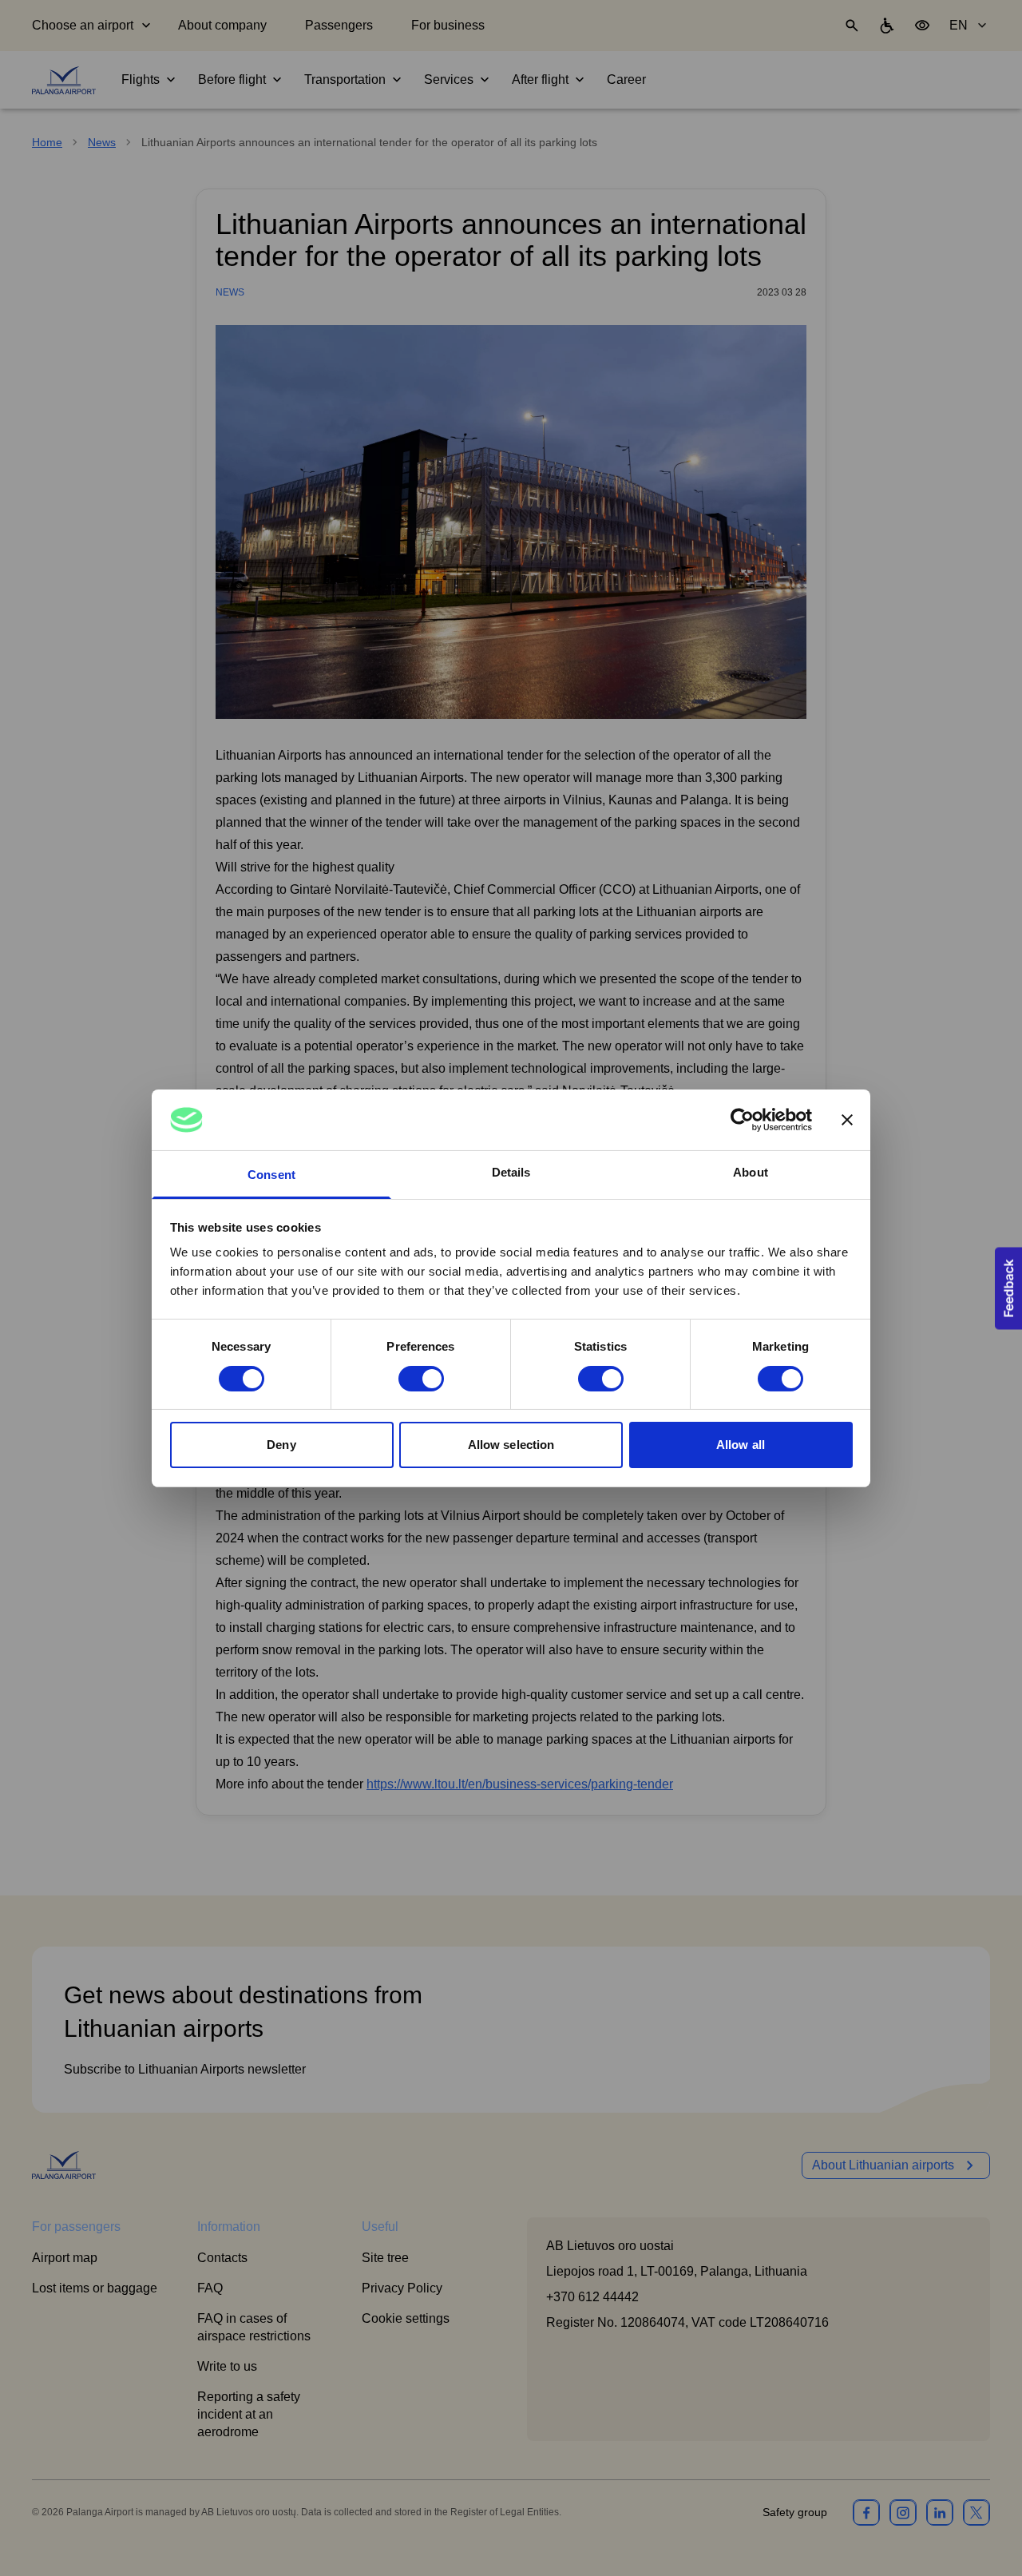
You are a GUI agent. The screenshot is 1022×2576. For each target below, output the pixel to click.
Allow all (741, 1445)
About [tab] (751, 1172)
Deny (281, 1445)
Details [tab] (511, 1172)
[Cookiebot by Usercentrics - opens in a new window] (742, 1120)
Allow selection (511, 1445)
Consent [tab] (271, 1175)
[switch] (421, 1379)
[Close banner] (847, 1120)
